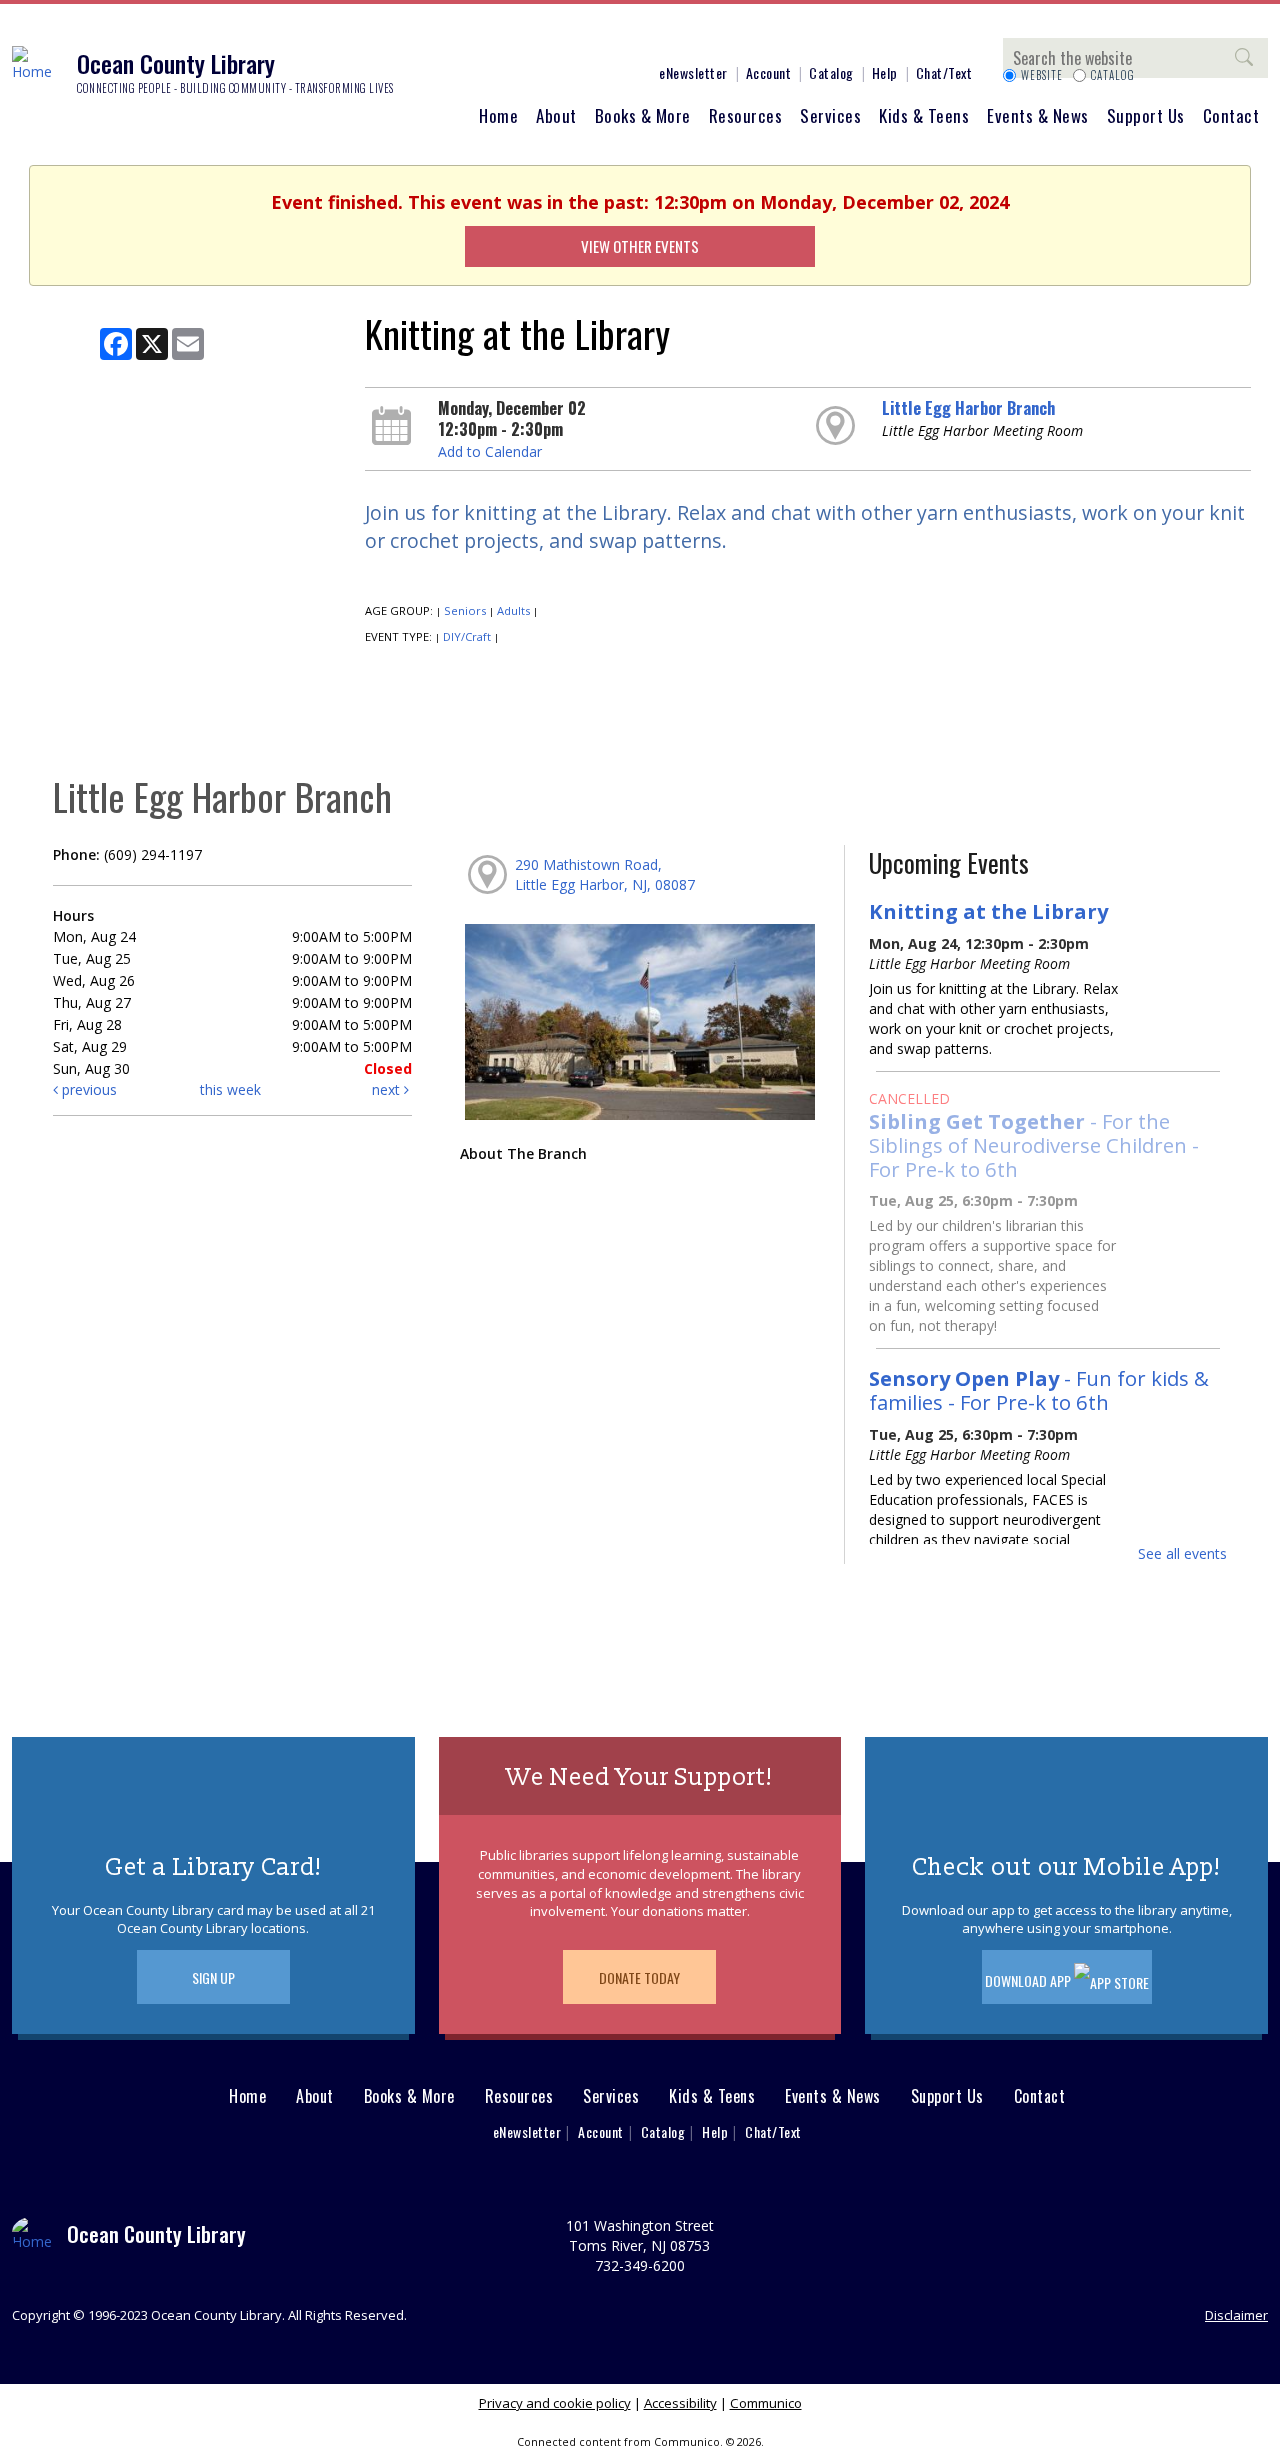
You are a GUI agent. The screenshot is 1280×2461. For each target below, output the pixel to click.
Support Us (1146, 115)
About (556, 115)
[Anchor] (615, 38)
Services (830, 115)
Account (769, 72)
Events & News (1038, 115)
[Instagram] (495, 38)
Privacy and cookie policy (555, 2403)
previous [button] (87, 1089)
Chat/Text (944, 72)
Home (498, 115)
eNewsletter (693, 72)
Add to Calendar (490, 451)
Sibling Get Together (1034, 1145)
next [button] (388, 1089)
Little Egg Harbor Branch (968, 408)
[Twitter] (525, 38)
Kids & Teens (924, 115)
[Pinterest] (555, 38)
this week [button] (230, 1089)
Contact (1231, 115)
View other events (640, 246)
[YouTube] (585, 38)
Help (885, 72)
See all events (1182, 1553)
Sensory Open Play (1039, 1390)
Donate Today (639, 1977)
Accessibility (680, 2403)
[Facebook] (465, 38)
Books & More (643, 115)
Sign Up (213, 1977)
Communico (766, 2403)
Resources (746, 115)
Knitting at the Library (988, 911)
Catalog (831, 72)
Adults (513, 610)
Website (1042, 75)
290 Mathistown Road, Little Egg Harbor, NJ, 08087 (605, 874)
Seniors (465, 610)
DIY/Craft (467, 636)
